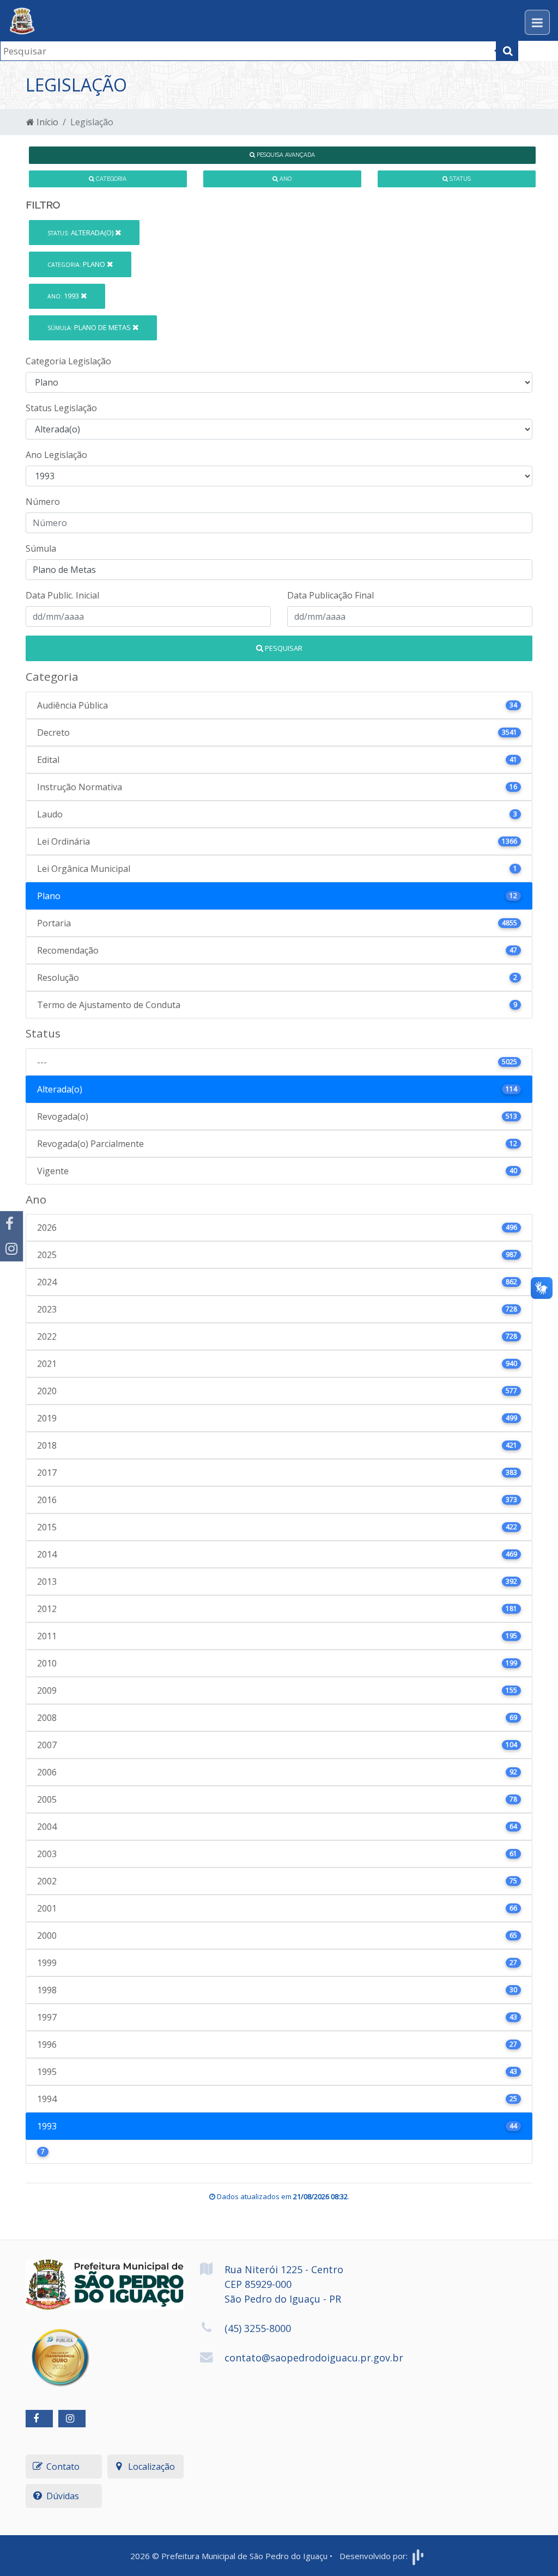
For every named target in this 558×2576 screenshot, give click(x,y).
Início (46, 122)
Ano (285, 179)
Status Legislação (61, 408)
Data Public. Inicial (62, 595)
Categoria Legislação (68, 361)
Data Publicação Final (330, 595)
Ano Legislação (56, 455)
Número (43, 502)
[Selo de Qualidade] (60, 2349)
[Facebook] (11, 1224)
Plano (77, 264)
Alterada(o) (81, 233)
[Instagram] (11, 1249)
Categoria (110, 179)
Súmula (41, 548)
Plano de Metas (90, 327)
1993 (64, 296)
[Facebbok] (39, 2419)
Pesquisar (283, 648)
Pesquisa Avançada (285, 155)
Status (459, 179)
